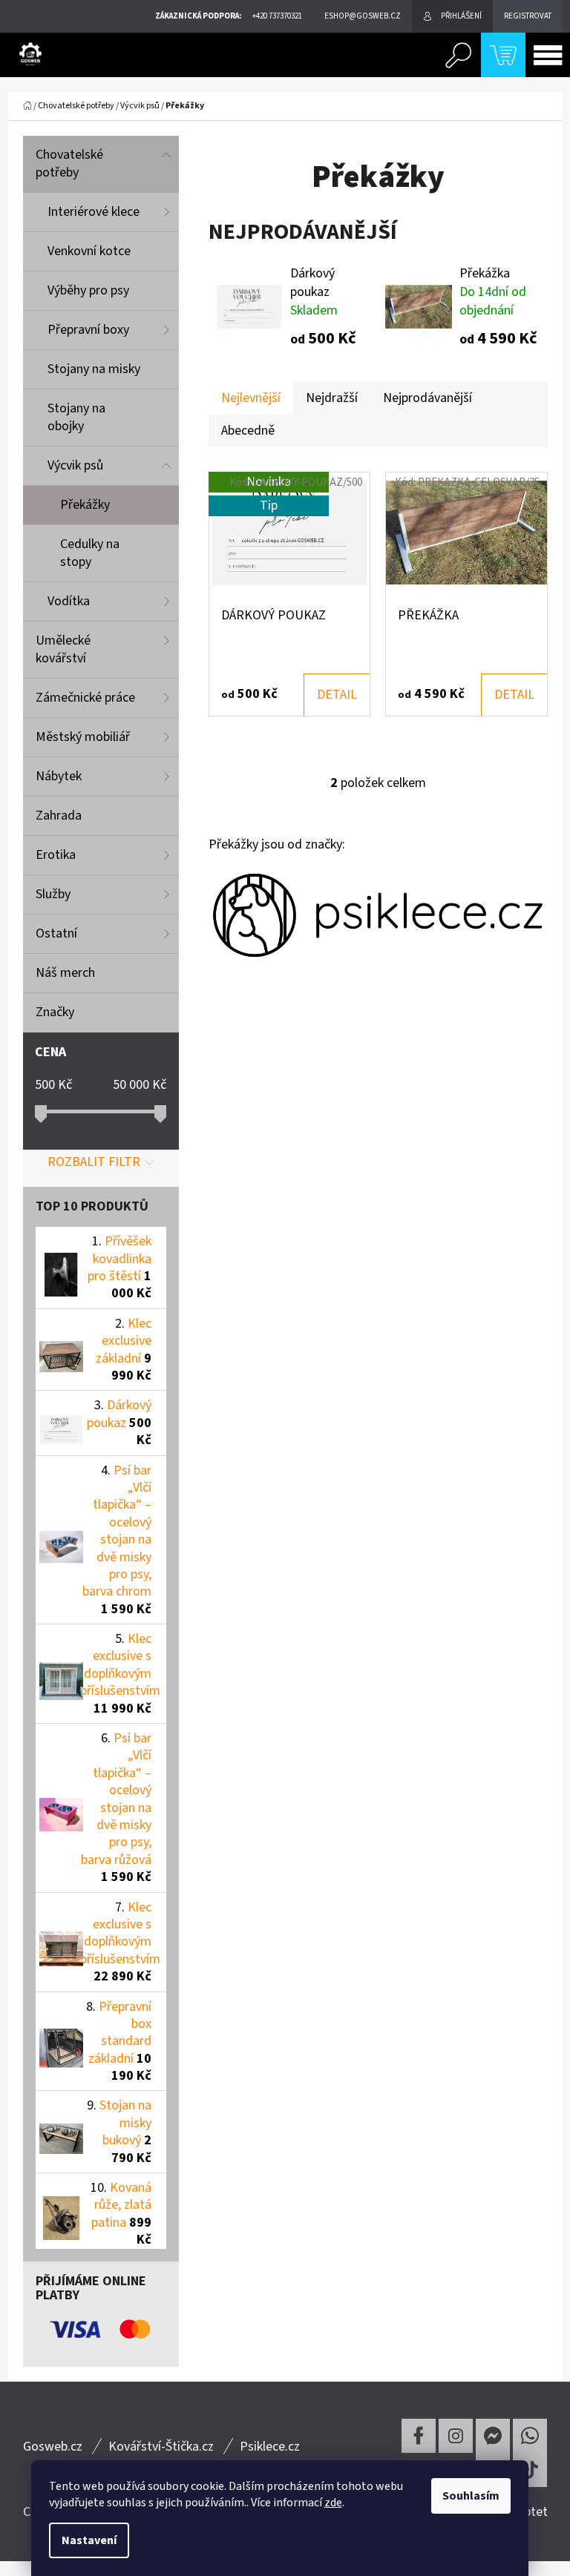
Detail (337, 695)
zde (333, 2503)
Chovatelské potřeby (69, 164)
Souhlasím (471, 2496)
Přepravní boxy (88, 330)
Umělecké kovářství (63, 649)
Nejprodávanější (427, 398)
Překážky (85, 505)
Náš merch (65, 973)
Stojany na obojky (76, 417)
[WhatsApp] (530, 2436)
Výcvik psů (75, 465)
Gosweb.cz (53, 2447)
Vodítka (69, 601)
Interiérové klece (94, 212)
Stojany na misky (94, 369)
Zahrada (59, 816)
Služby (53, 894)
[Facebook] (419, 2436)
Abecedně (248, 431)
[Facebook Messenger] (493, 2436)
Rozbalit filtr (94, 1162)
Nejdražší (332, 398)
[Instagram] (456, 2436)
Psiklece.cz (270, 2447)
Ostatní (56, 933)
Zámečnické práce (85, 698)
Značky (55, 1012)
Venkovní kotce (89, 251)
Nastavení (89, 2540)
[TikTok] (530, 2470)
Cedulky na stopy (90, 553)
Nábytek (59, 776)
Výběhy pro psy (88, 290)
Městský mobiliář (83, 737)
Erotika (56, 855)
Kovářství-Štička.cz (161, 2447)
